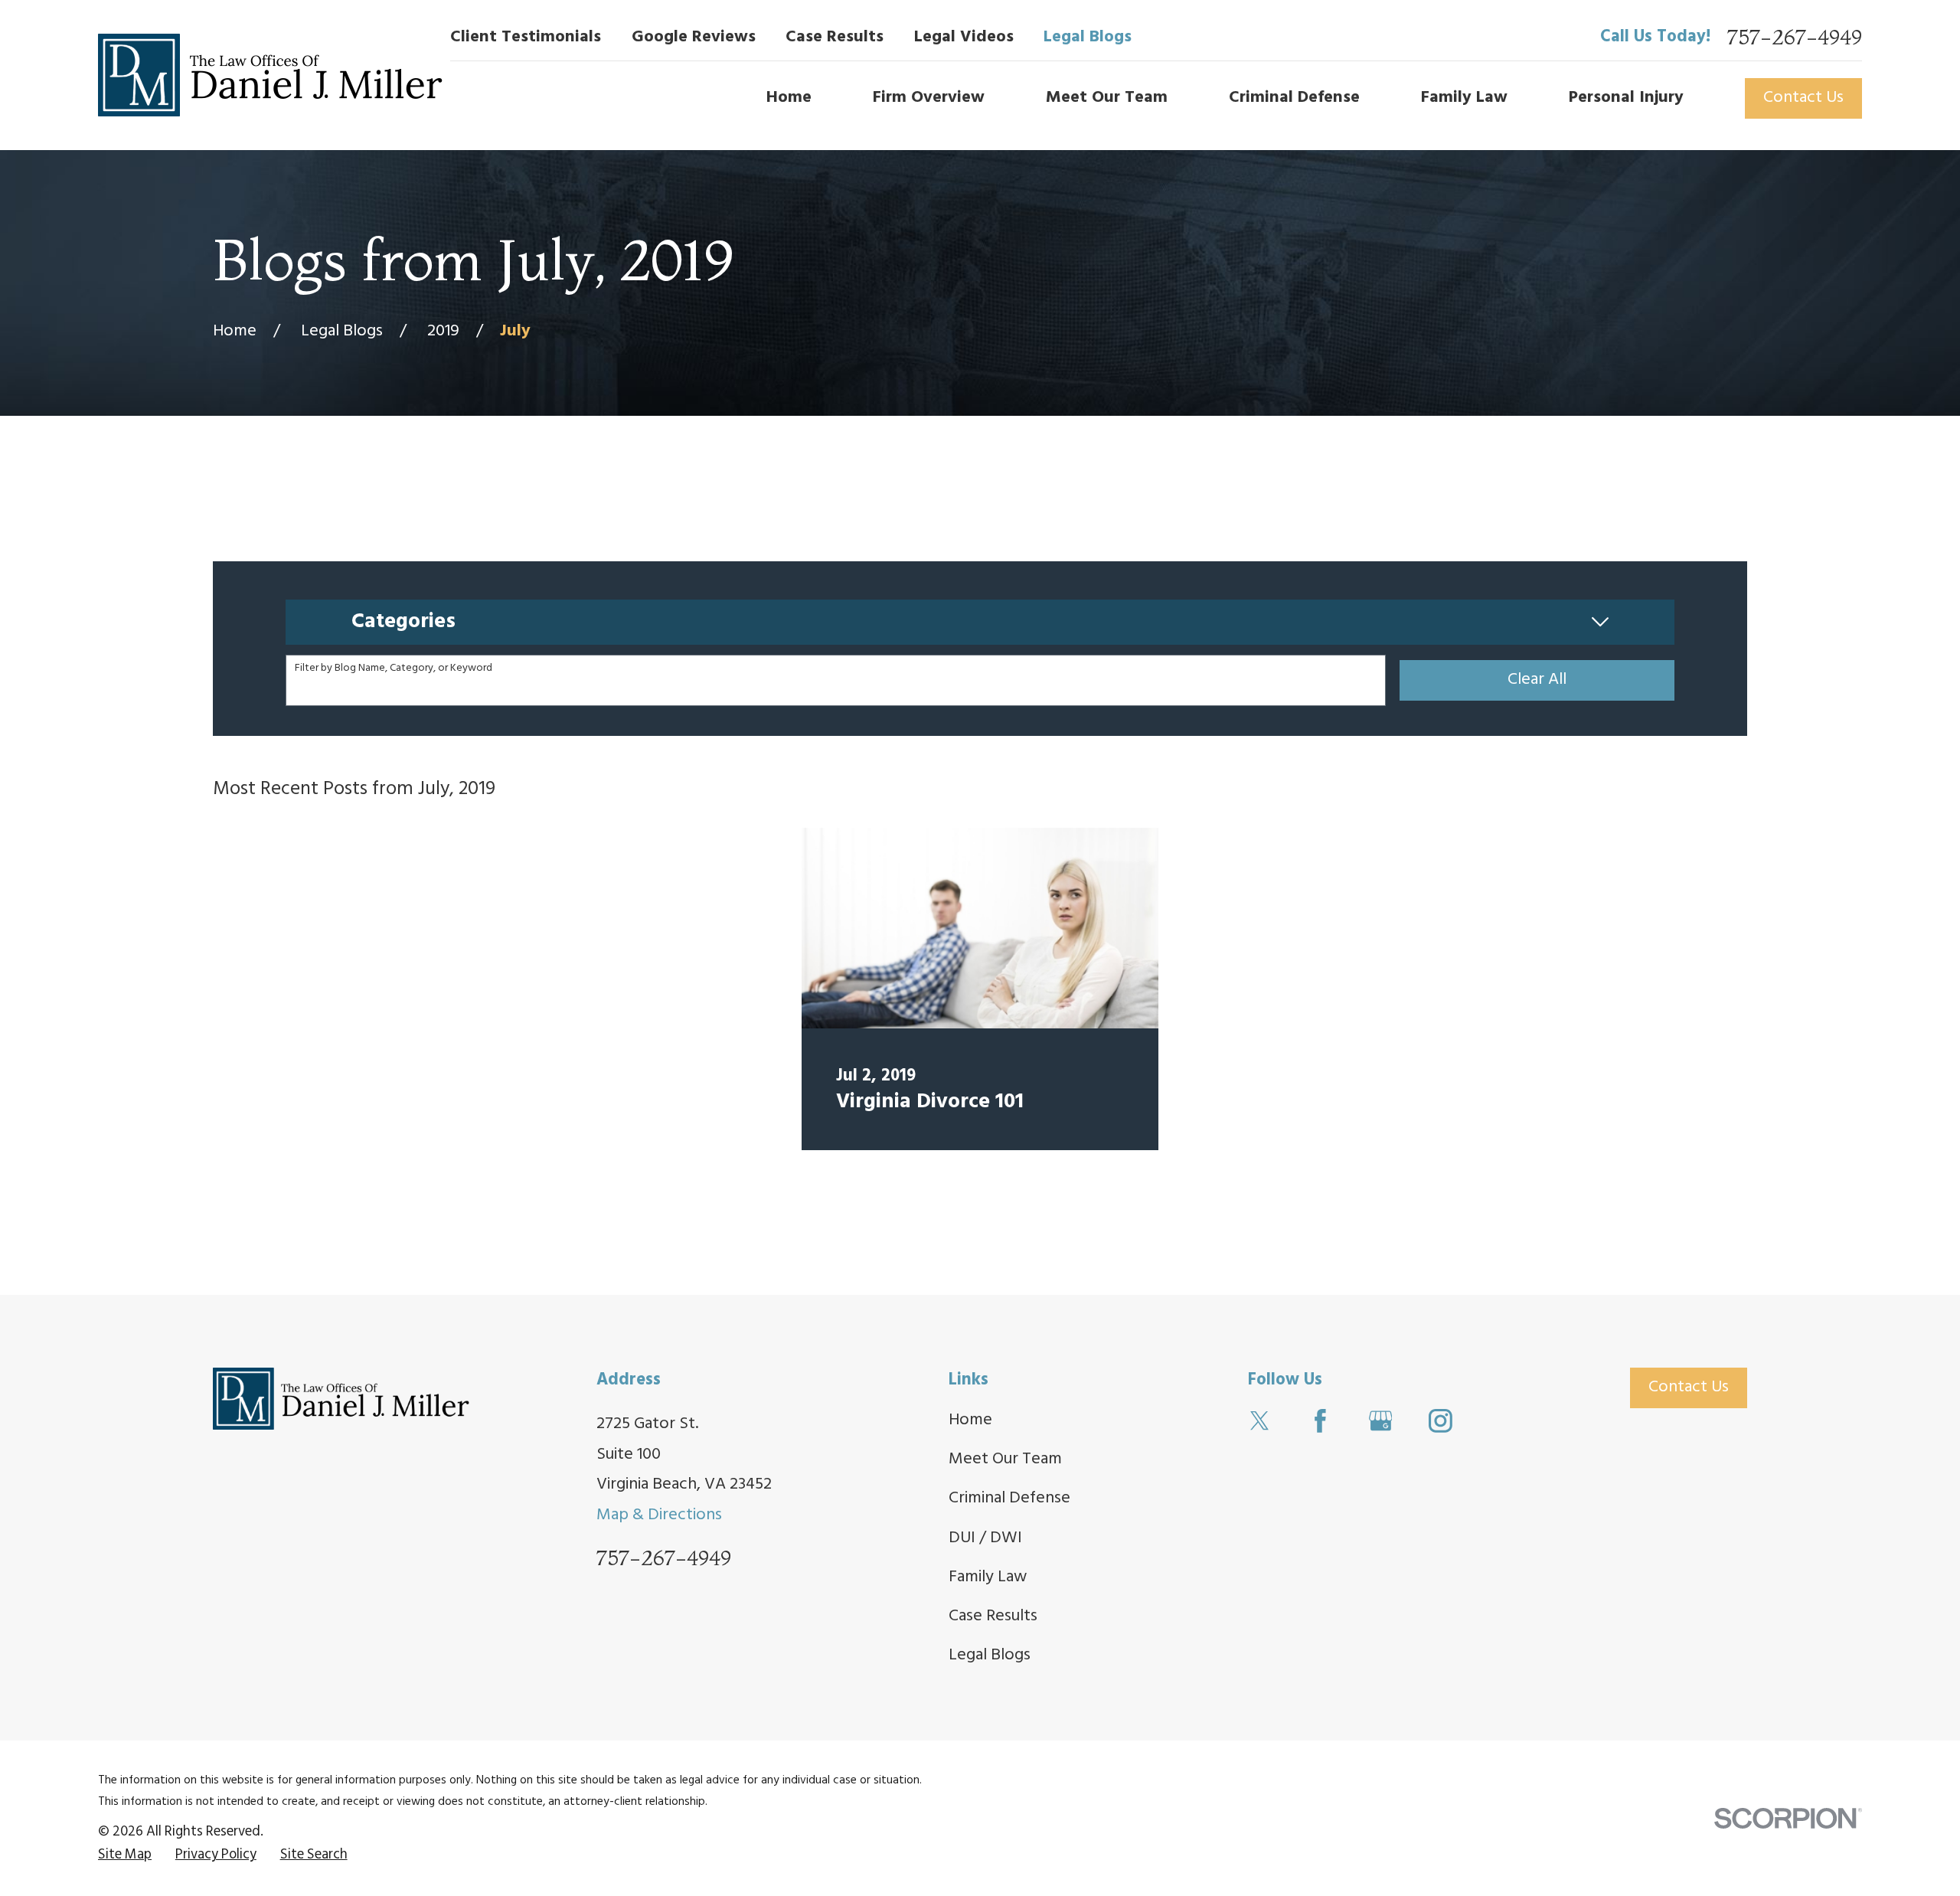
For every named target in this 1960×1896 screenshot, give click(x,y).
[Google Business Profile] (1381, 1421)
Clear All (1537, 680)
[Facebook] (1320, 1421)
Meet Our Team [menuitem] (1107, 98)
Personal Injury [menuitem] (1626, 98)
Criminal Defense (1009, 1498)
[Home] (270, 75)
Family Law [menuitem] (1464, 98)
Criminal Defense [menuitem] (1294, 98)
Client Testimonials (526, 37)
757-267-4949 (1795, 38)
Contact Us (1803, 98)
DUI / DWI (985, 1538)
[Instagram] (1441, 1421)
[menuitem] (125, 1855)
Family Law (988, 1577)
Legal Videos (964, 37)
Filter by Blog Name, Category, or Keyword (394, 669)
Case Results (835, 37)
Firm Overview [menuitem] (929, 98)
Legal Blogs (1088, 37)
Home (970, 1420)
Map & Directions (659, 1515)
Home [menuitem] (789, 98)
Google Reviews (694, 37)
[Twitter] (1260, 1421)
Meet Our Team (1005, 1459)
